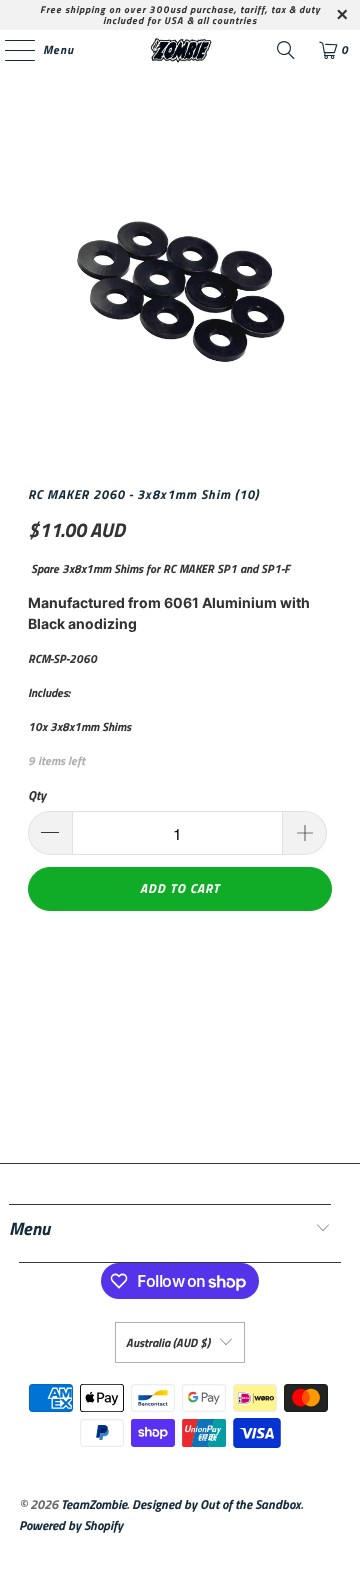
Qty (37, 795)
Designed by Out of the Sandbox (216, 1504)
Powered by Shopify (71, 1525)
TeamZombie (94, 1504)
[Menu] (9, 50)
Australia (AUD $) (168, 1342)
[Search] (286, 50)
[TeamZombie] (180, 50)
